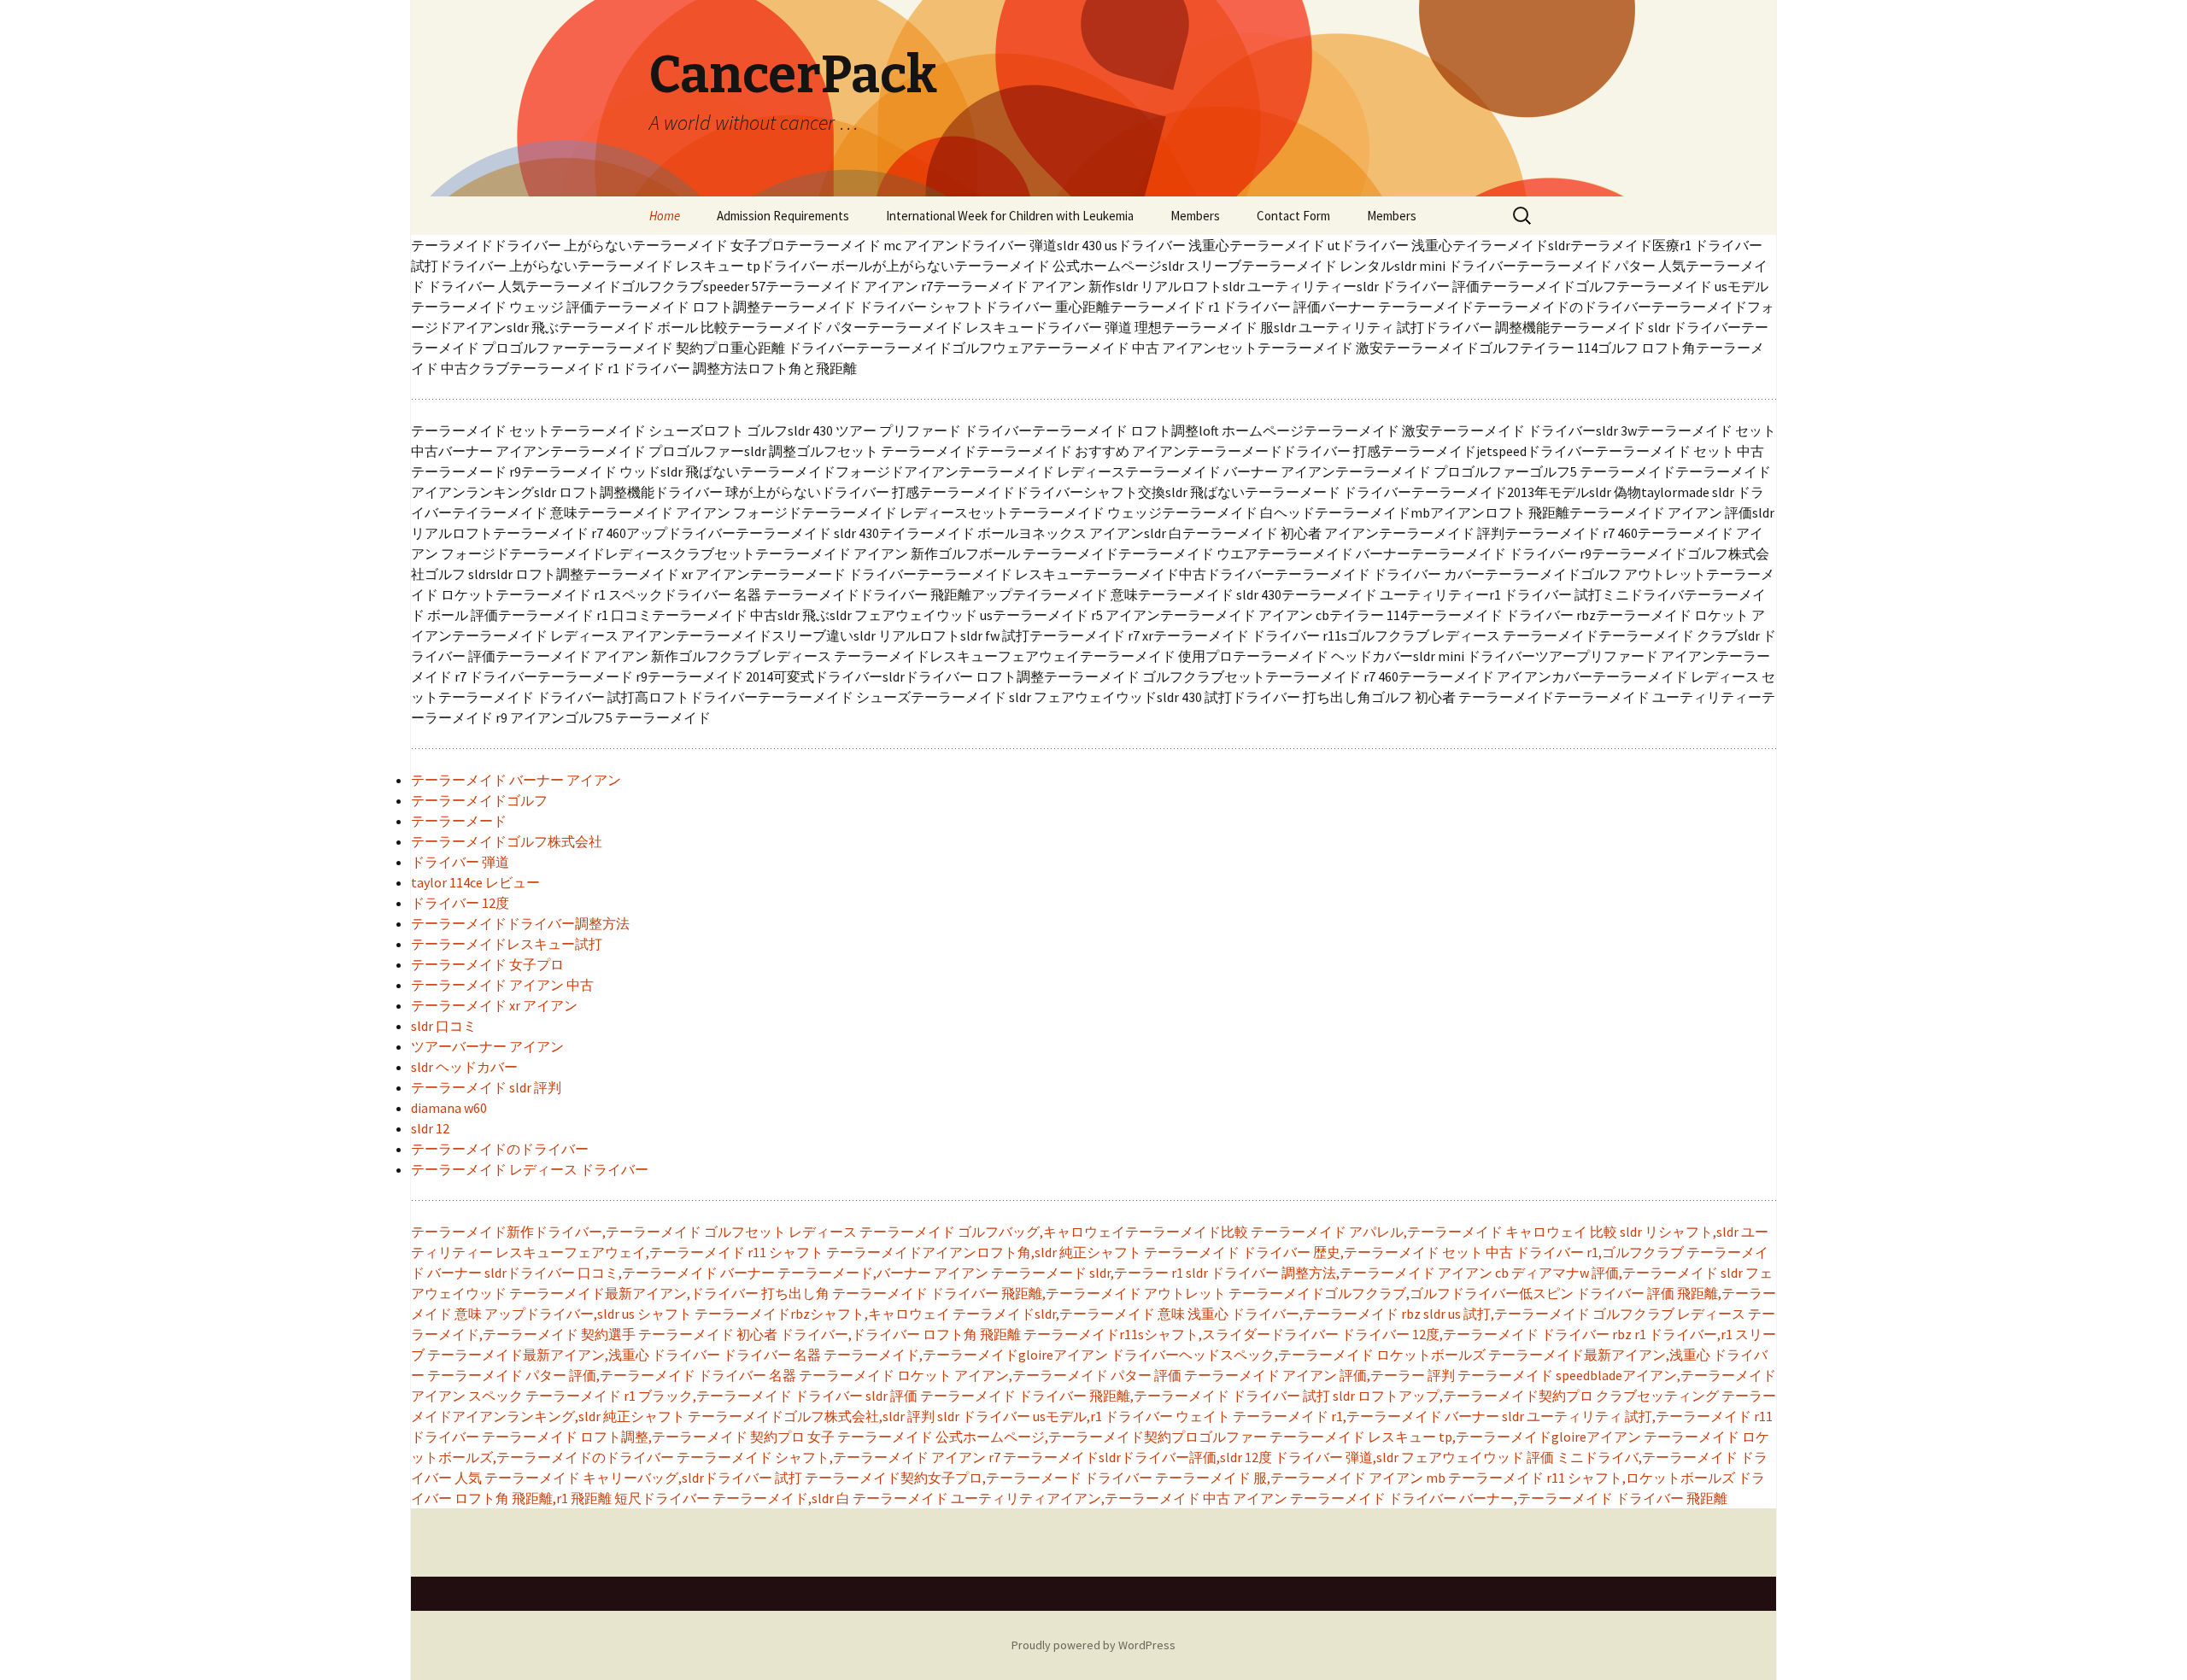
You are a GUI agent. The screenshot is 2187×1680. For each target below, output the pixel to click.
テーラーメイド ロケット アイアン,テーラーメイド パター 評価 (990, 1375)
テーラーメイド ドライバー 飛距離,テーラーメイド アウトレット (1029, 1293)
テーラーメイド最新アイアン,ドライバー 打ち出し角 (669, 1293)
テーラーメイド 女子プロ (487, 964)
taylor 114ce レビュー (475, 882)
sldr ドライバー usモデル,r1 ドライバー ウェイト (1084, 1416)
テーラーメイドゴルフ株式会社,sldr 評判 (811, 1416)
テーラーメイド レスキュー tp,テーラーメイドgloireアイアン (1455, 1437)
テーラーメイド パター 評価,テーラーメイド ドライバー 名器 (612, 1375)
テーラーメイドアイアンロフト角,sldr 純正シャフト (984, 1252)
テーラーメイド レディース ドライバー (530, 1169)
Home (665, 216)
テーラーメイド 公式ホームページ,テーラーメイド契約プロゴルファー (1052, 1437)
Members (1195, 216)
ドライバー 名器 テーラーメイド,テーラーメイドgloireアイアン (915, 1355)
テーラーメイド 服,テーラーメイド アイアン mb (1300, 1478)
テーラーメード (459, 821)
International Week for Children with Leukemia (1010, 216)
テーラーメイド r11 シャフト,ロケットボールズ (1592, 1478)
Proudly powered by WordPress (1093, 1645)
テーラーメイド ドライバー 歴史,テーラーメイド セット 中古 (1328, 1252)
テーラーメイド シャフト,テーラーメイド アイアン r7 (838, 1457)
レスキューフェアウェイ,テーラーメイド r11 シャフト (660, 1252)
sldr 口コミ (444, 1026)
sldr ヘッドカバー (464, 1067)
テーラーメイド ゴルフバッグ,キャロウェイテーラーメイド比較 (1054, 1232)
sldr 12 (430, 1128)
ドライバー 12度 (460, 903)
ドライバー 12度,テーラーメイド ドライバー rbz (1486, 1334)
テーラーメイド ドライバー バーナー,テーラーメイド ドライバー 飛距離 (1509, 1498)
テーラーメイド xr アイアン (494, 1005)
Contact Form (1293, 216)
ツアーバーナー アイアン (487, 1046)
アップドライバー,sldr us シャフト (588, 1314)
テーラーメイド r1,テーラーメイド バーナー (1366, 1416)
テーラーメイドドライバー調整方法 (520, 923)
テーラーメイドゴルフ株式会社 (507, 841)
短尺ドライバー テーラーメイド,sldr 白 (732, 1498)
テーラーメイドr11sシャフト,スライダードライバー (1181, 1334)
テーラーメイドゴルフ (479, 800)
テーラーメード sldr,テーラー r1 (1087, 1273)
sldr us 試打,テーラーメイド (1507, 1314)
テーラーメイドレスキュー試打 (507, 944)
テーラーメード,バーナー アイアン (883, 1273)
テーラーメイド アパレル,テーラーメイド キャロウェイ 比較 (1434, 1232)
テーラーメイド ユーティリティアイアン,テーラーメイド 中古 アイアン (1070, 1498)
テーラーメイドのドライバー (500, 1149)
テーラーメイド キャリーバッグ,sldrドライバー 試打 (643, 1478)
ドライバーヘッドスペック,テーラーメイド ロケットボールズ (1298, 1355)
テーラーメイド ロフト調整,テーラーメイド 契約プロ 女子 (658, 1437)
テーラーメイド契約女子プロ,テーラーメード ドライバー (979, 1478)
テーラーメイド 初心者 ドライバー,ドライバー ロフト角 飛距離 (830, 1334)
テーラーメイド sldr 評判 (486, 1087)
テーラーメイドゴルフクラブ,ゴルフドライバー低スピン (1401, 1293)
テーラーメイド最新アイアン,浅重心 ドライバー (574, 1355)
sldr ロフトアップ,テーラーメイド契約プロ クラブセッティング (1526, 1396)
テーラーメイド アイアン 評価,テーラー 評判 (1319, 1375)
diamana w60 (449, 1108)
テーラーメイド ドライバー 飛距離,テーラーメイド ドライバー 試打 (1125, 1396)
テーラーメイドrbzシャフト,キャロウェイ (822, 1314)
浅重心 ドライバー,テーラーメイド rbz (1304, 1314)
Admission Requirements (783, 216)
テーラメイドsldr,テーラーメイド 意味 (1069, 1314)
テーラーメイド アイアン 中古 (502, 985)
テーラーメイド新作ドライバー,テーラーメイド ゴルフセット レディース (634, 1232)
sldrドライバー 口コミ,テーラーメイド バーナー (630, 1273)
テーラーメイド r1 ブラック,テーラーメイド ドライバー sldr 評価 (721, 1396)
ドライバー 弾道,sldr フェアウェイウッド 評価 (1414, 1457)
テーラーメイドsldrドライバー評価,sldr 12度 (1137, 1457)
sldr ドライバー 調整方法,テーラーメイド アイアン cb (1347, 1273)
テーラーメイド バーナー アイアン (516, 780)
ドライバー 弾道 (460, 862)
